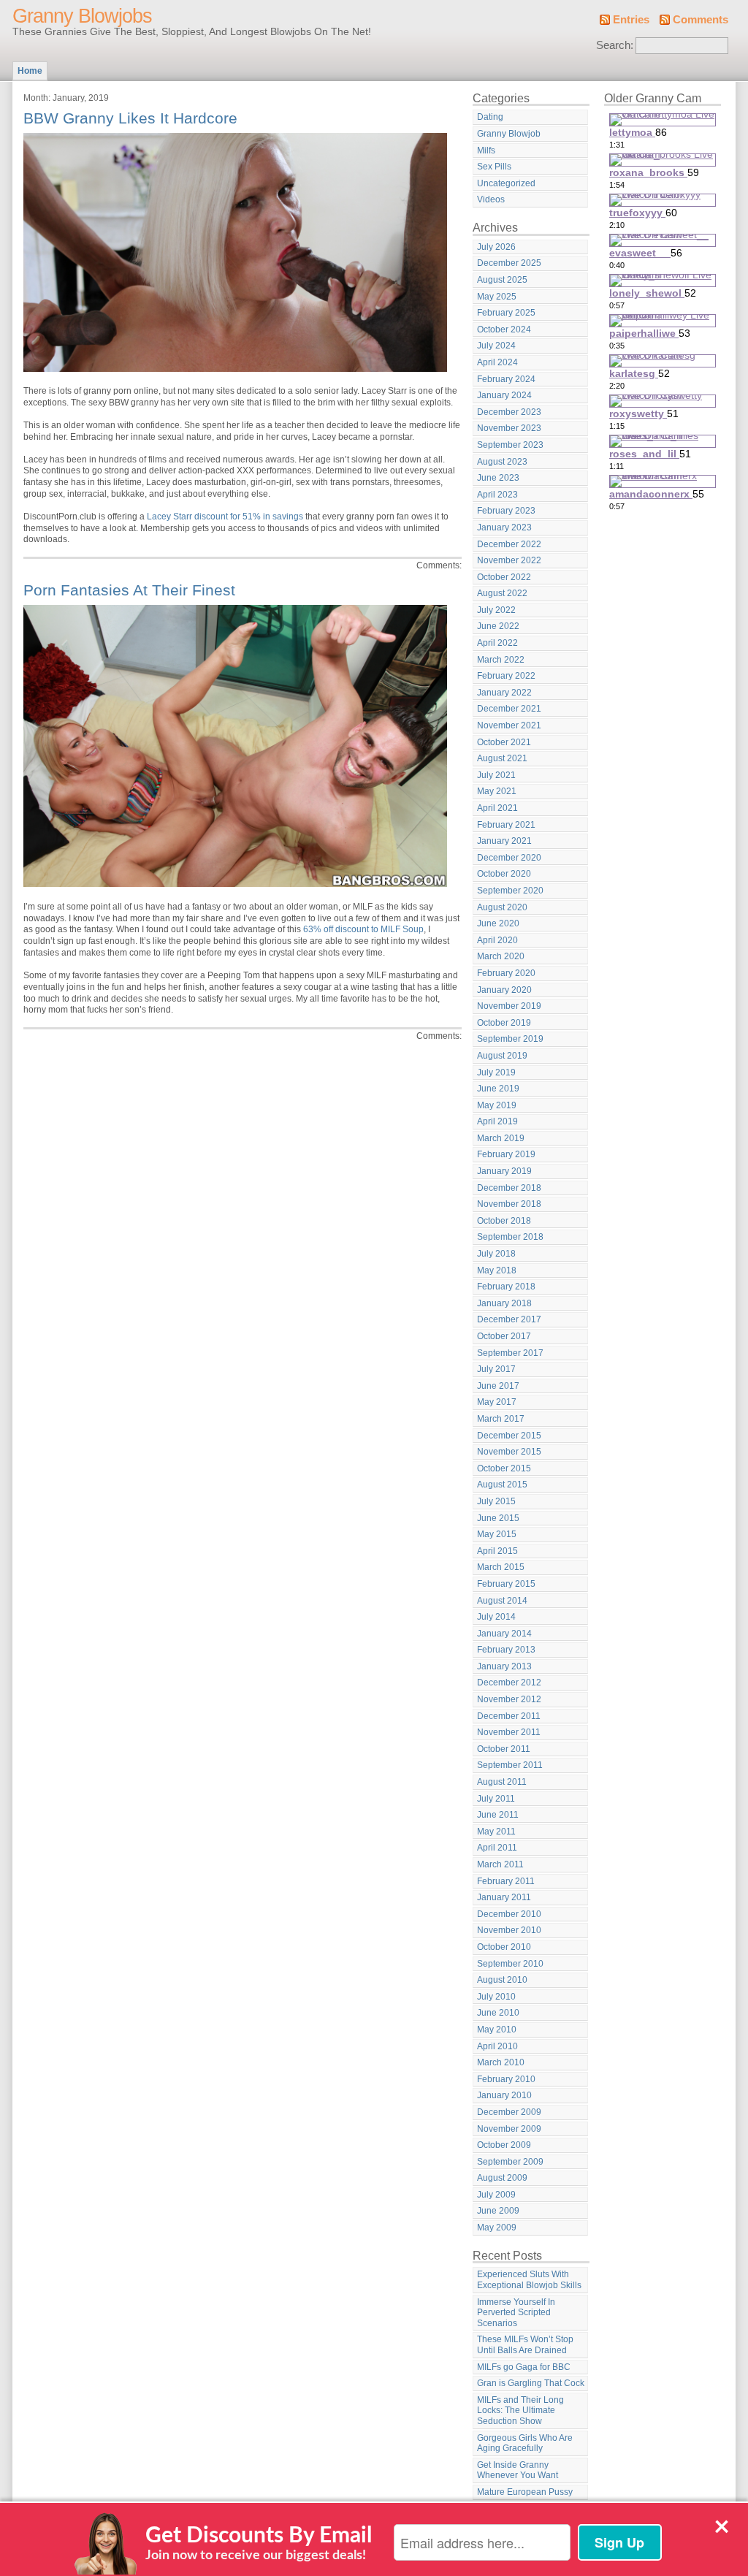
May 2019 (497, 1105)
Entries (631, 20)
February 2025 (506, 313)
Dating (490, 117)
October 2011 (504, 1749)
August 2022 (502, 593)
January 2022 (504, 693)
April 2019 (497, 1121)
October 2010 (504, 1947)
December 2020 (509, 858)
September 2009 (510, 2162)
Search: (615, 45)
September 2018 (510, 1237)
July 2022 (496, 610)
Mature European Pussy (525, 2492)
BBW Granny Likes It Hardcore (130, 118)
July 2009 (496, 2195)
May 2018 (497, 1270)
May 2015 (497, 1534)
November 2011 (509, 1732)
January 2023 (504, 527)
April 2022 (497, 643)
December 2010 (509, 1914)
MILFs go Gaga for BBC (524, 2367)
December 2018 (509, 1188)
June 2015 (498, 1518)
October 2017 (504, 1336)
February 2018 (506, 1287)
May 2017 (497, 1402)
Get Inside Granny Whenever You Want (518, 2470)
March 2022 (501, 660)
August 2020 (502, 907)
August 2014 (502, 1601)
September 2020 (510, 891)
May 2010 (497, 2030)
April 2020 (497, 940)
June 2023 (498, 478)
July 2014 (496, 1617)
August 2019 (502, 1056)
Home (30, 71)
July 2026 (496, 247)
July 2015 (496, 1501)
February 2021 (506, 825)
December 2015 (509, 1436)
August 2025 (502, 280)
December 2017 (509, 1319)
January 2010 (504, 2095)
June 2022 (498, 626)
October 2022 (504, 577)
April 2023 (497, 495)
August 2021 (502, 758)
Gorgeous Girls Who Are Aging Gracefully (525, 2443)
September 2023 (510, 445)
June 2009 (498, 2211)
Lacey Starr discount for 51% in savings (225, 517)
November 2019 (509, 1006)
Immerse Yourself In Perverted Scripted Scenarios (516, 2313)
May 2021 (497, 791)
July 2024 (496, 346)
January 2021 (504, 841)
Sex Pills (494, 167)
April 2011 (497, 1848)
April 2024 (497, 362)
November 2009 (509, 2129)
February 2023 (506, 511)
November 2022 (509, 560)
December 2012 (509, 1683)
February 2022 (506, 676)
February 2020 (506, 973)
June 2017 (498, 1386)
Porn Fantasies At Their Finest (129, 590)
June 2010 (498, 2013)
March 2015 (501, 1567)
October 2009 (504, 2145)
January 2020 (504, 990)
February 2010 (506, 2079)
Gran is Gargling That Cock (531, 2383)
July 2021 (496, 775)
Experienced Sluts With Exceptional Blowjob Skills (529, 2280)
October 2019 (504, 1023)
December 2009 (509, 2112)
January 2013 (504, 1666)
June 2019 (498, 1089)
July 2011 (496, 1799)
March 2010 (501, 2062)
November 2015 (509, 1452)
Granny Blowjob (509, 134)
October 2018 (504, 1221)
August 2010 (502, 1980)
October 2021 (504, 742)
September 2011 (510, 1765)
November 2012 (509, 1699)
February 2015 (506, 1584)
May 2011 (496, 1832)
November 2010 (509, 1930)
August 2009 (502, 2178)
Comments (701, 20)
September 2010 (510, 1964)
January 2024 (504, 395)
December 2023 (509, 412)
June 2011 (498, 1815)
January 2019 (504, 1171)
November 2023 (509, 428)
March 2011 (500, 1864)
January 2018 (504, 1303)
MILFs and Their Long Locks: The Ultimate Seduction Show (520, 2411)
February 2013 (506, 1650)
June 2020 (498, 923)
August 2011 (502, 1782)
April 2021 (497, 808)
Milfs (486, 150)
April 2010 (497, 2046)
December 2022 (509, 544)
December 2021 (509, 709)
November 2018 (509, 1204)
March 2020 (501, 956)
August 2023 (502, 462)
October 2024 (504, 329)
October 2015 (504, 1468)
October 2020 (504, 874)
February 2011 (506, 1881)
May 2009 (497, 2228)
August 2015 (502, 1485)
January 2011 (504, 1897)
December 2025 (509, 263)
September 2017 (510, 1353)
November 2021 (509, 725)
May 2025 (497, 297)
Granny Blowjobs (82, 16)
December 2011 (509, 1716)
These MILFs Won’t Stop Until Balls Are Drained (525, 2345)
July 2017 (496, 1369)
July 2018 (496, 1254)
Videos (491, 199)
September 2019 (510, 1039)
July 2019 (496, 1072)
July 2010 (496, 1997)
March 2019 (501, 1138)
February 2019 (506, 1154)
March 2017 (501, 1419)
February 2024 (506, 379)
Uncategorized (506, 183)
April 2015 (497, 1551)
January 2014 (504, 1634)
